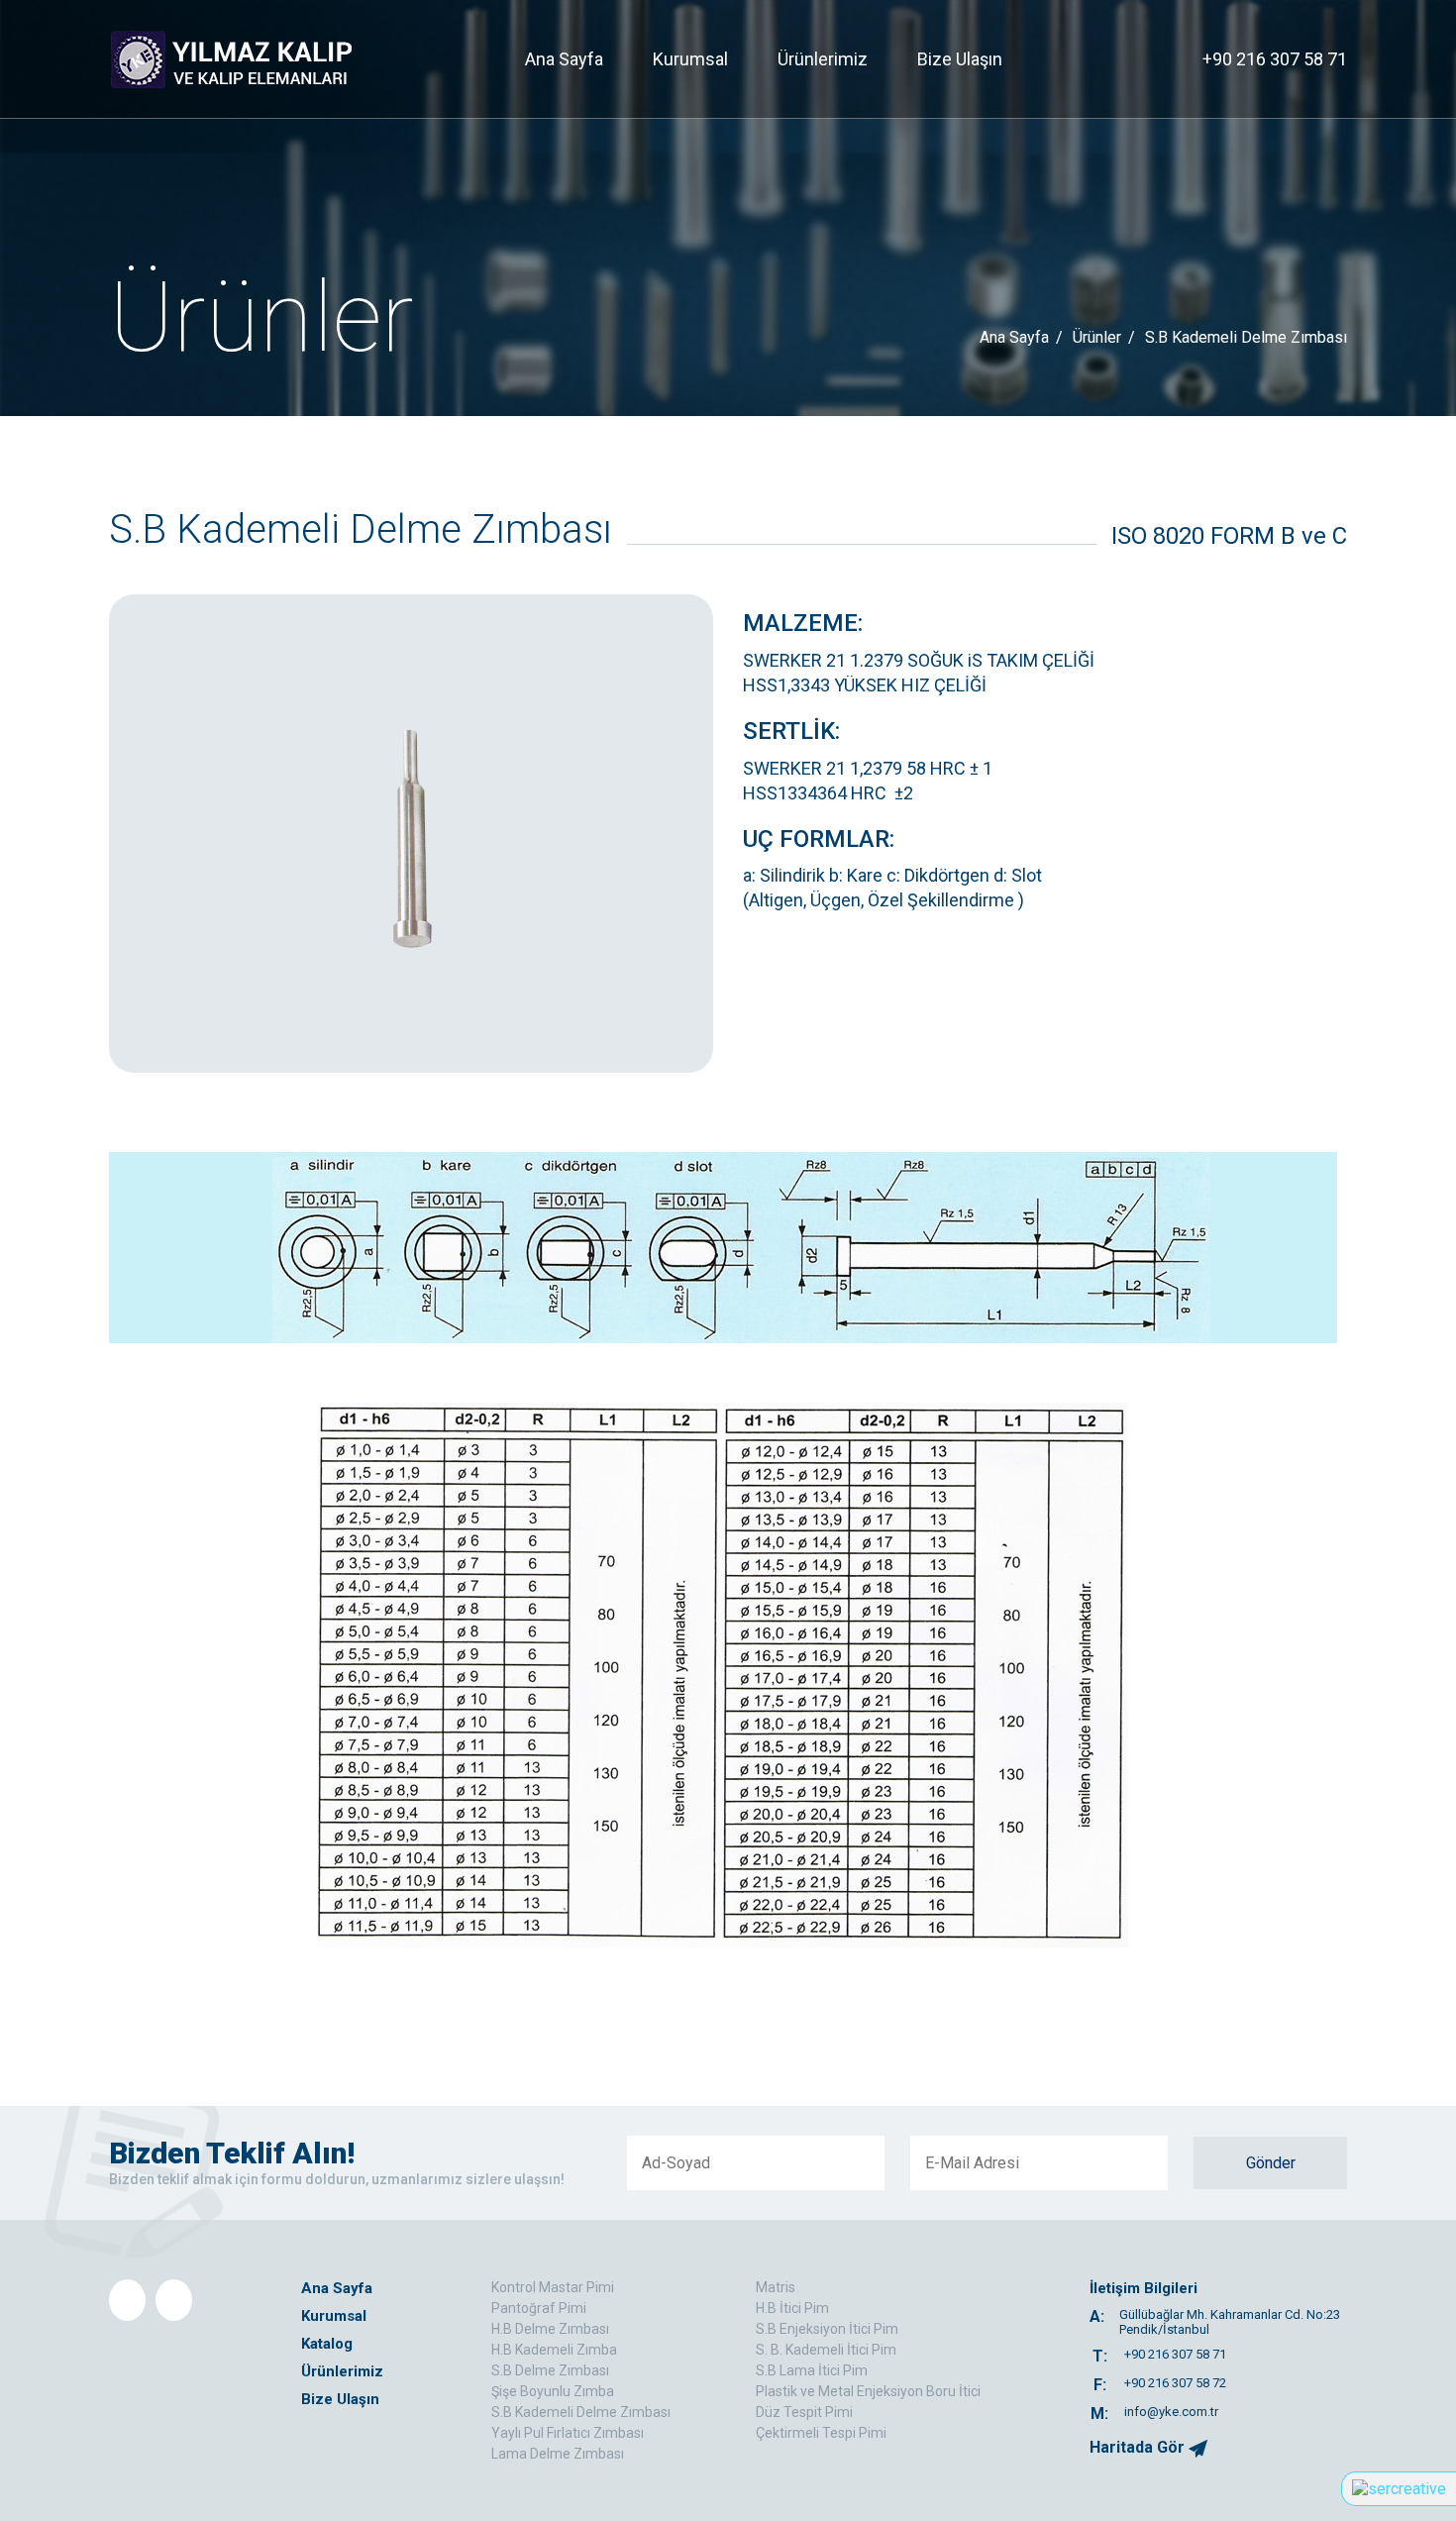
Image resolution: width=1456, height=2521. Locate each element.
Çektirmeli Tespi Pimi (821, 2433)
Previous (134, 834)
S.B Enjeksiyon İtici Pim (827, 2329)
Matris (776, 2287)
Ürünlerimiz (823, 59)
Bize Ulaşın (960, 59)
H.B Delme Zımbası (550, 2329)
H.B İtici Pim (792, 2308)
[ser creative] (1399, 2489)
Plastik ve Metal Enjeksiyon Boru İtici (868, 2391)
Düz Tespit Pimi (804, 2412)
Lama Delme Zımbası (558, 2454)
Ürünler (1097, 337)
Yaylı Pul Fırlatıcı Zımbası (568, 2433)
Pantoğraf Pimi (539, 2308)
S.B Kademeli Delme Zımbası (581, 2412)
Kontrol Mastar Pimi (553, 2287)
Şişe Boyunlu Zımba (553, 2391)
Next (688, 834)
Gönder (1271, 2163)
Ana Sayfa (564, 59)
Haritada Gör (1139, 2447)
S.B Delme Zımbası (550, 2370)
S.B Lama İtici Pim (812, 2370)
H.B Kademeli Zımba (554, 2350)
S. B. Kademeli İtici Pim (826, 2350)
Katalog (327, 2344)
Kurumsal (690, 59)
